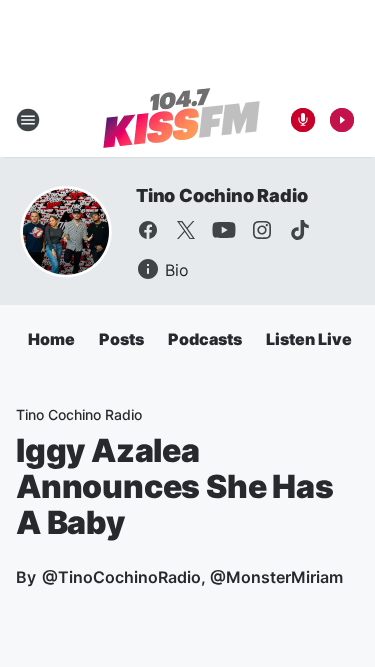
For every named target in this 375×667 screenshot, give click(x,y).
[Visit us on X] (186, 230)
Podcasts (205, 339)
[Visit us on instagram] (262, 230)
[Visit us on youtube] (224, 230)
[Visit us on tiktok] (300, 230)
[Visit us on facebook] (148, 230)
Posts (121, 339)
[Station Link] (181, 120)
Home (51, 339)
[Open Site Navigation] (28, 120)
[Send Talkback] (303, 120)
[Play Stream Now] (342, 120)
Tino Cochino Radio (221, 195)
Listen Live (309, 339)
